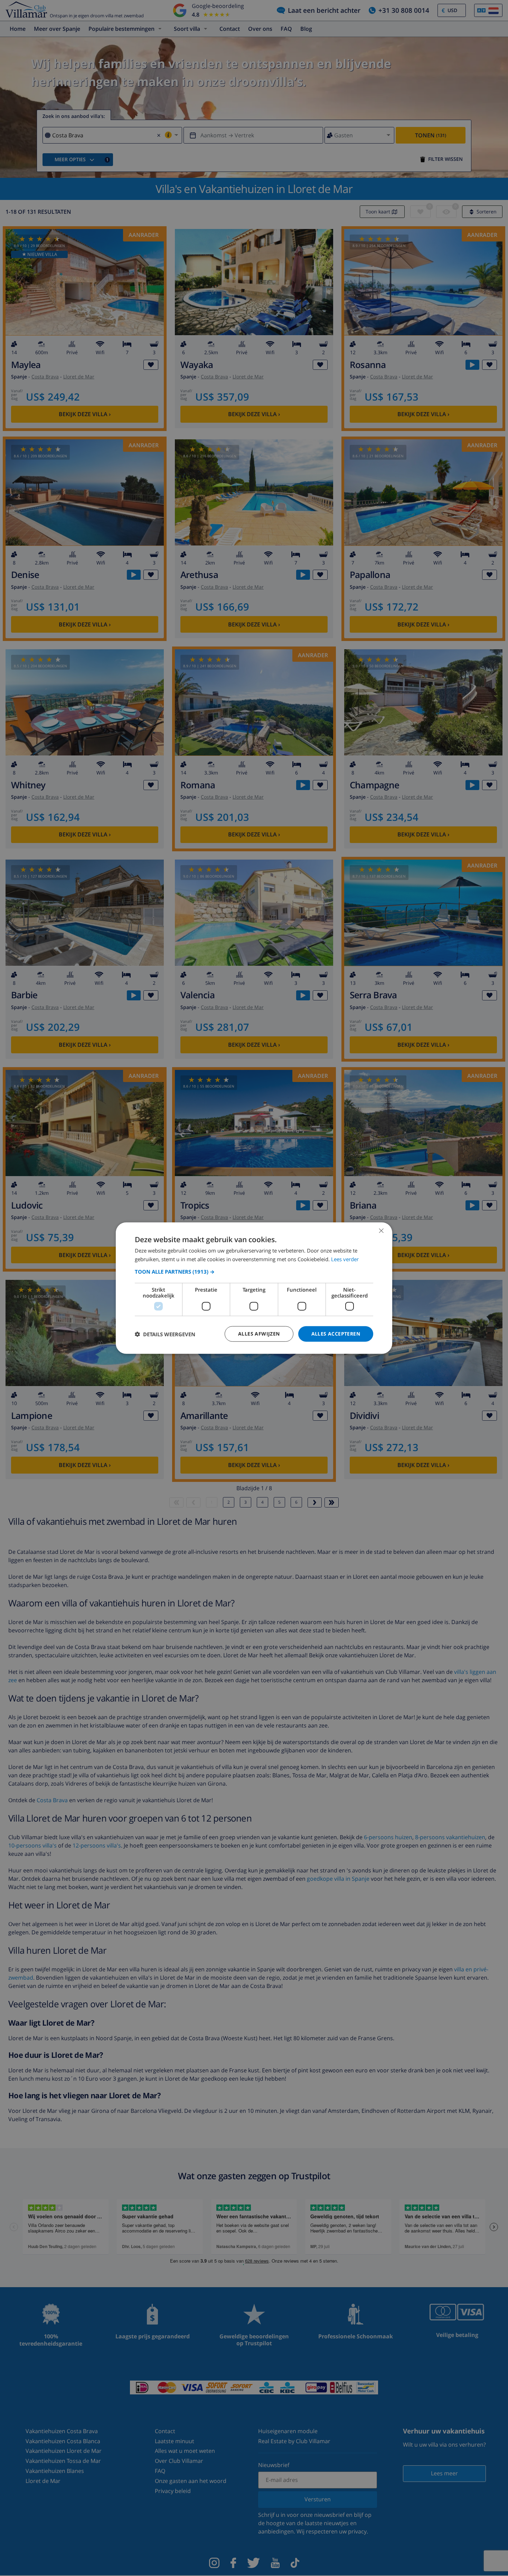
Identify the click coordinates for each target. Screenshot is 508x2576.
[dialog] (254, 1288)
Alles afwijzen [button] (259, 1334)
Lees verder (345, 1259)
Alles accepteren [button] (336, 1334)
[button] (254, 1272)
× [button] (381, 1230)
